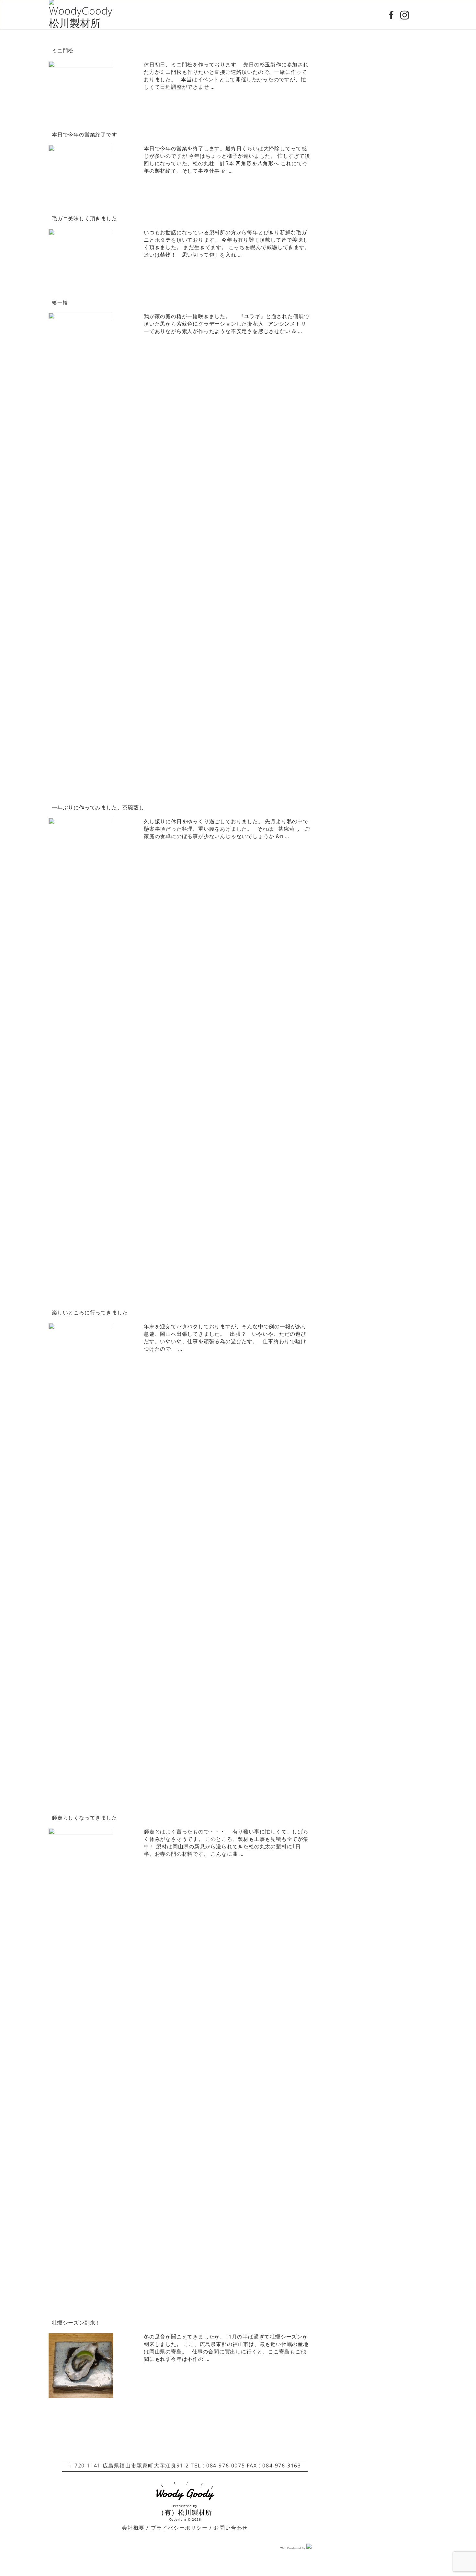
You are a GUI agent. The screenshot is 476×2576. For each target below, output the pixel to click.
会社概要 (133, 2528)
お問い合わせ (231, 2528)
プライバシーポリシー (179, 2528)
